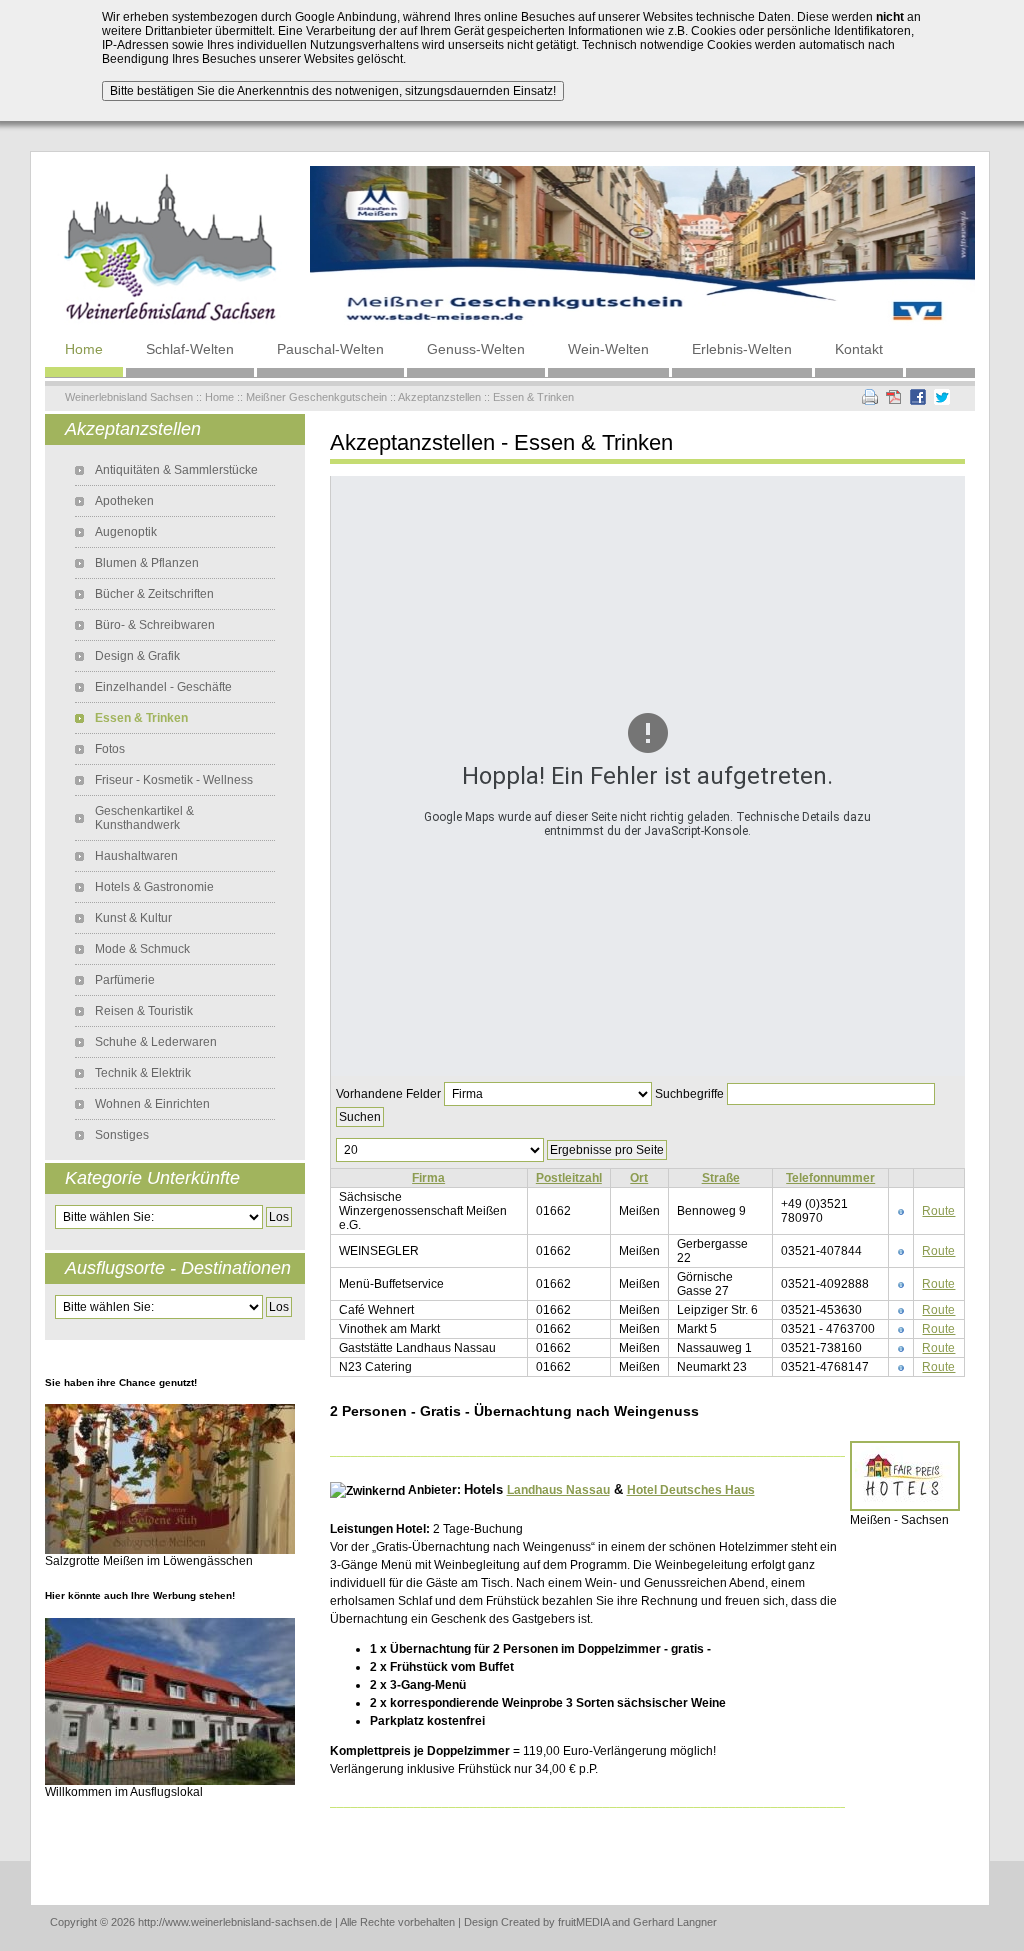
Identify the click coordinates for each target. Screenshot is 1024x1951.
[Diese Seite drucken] (870, 396)
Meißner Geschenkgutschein (316, 397)
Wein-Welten (608, 349)
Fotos (110, 749)
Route (938, 1211)
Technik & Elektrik (143, 1073)
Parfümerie (125, 980)
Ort (639, 1178)
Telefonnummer (830, 1178)
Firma (428, 1178)
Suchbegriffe (689, 1094)
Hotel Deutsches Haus (691, 1490)
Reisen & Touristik (144, 1011)
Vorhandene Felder (388, 1094)
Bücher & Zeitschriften (154, 594)
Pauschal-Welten (330, 349)
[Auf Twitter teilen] (942, 396)
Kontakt (859, 349)
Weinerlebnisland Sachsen (129, 397)
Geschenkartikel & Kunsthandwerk (144, 818)
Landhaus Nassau (558, 1490)
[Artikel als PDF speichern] (894, 396)
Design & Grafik (137, 656)
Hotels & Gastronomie (154, 887)
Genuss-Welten (476, 349)
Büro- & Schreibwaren (155, 625)
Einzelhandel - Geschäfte (163, 687)
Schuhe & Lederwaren (156, 1042)
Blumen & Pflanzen (147, 563)
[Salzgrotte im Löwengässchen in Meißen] (170, 1478)
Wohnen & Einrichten (152, 1104)
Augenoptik (126, 532)
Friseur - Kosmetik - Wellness (174, 780)
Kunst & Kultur (133, 918)
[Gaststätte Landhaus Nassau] (170, 1700)
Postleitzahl (569, 1178)
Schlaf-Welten (190, 349)
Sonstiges (122, 1135)
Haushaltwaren (136, 856)
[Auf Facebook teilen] (918, 396)
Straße (721, 1178)
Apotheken (124, 501)
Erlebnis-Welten (742, 349)
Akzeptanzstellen (439, 397)
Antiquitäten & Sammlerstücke (176, 470)
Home (84, 349)
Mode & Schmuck (142, 949)
